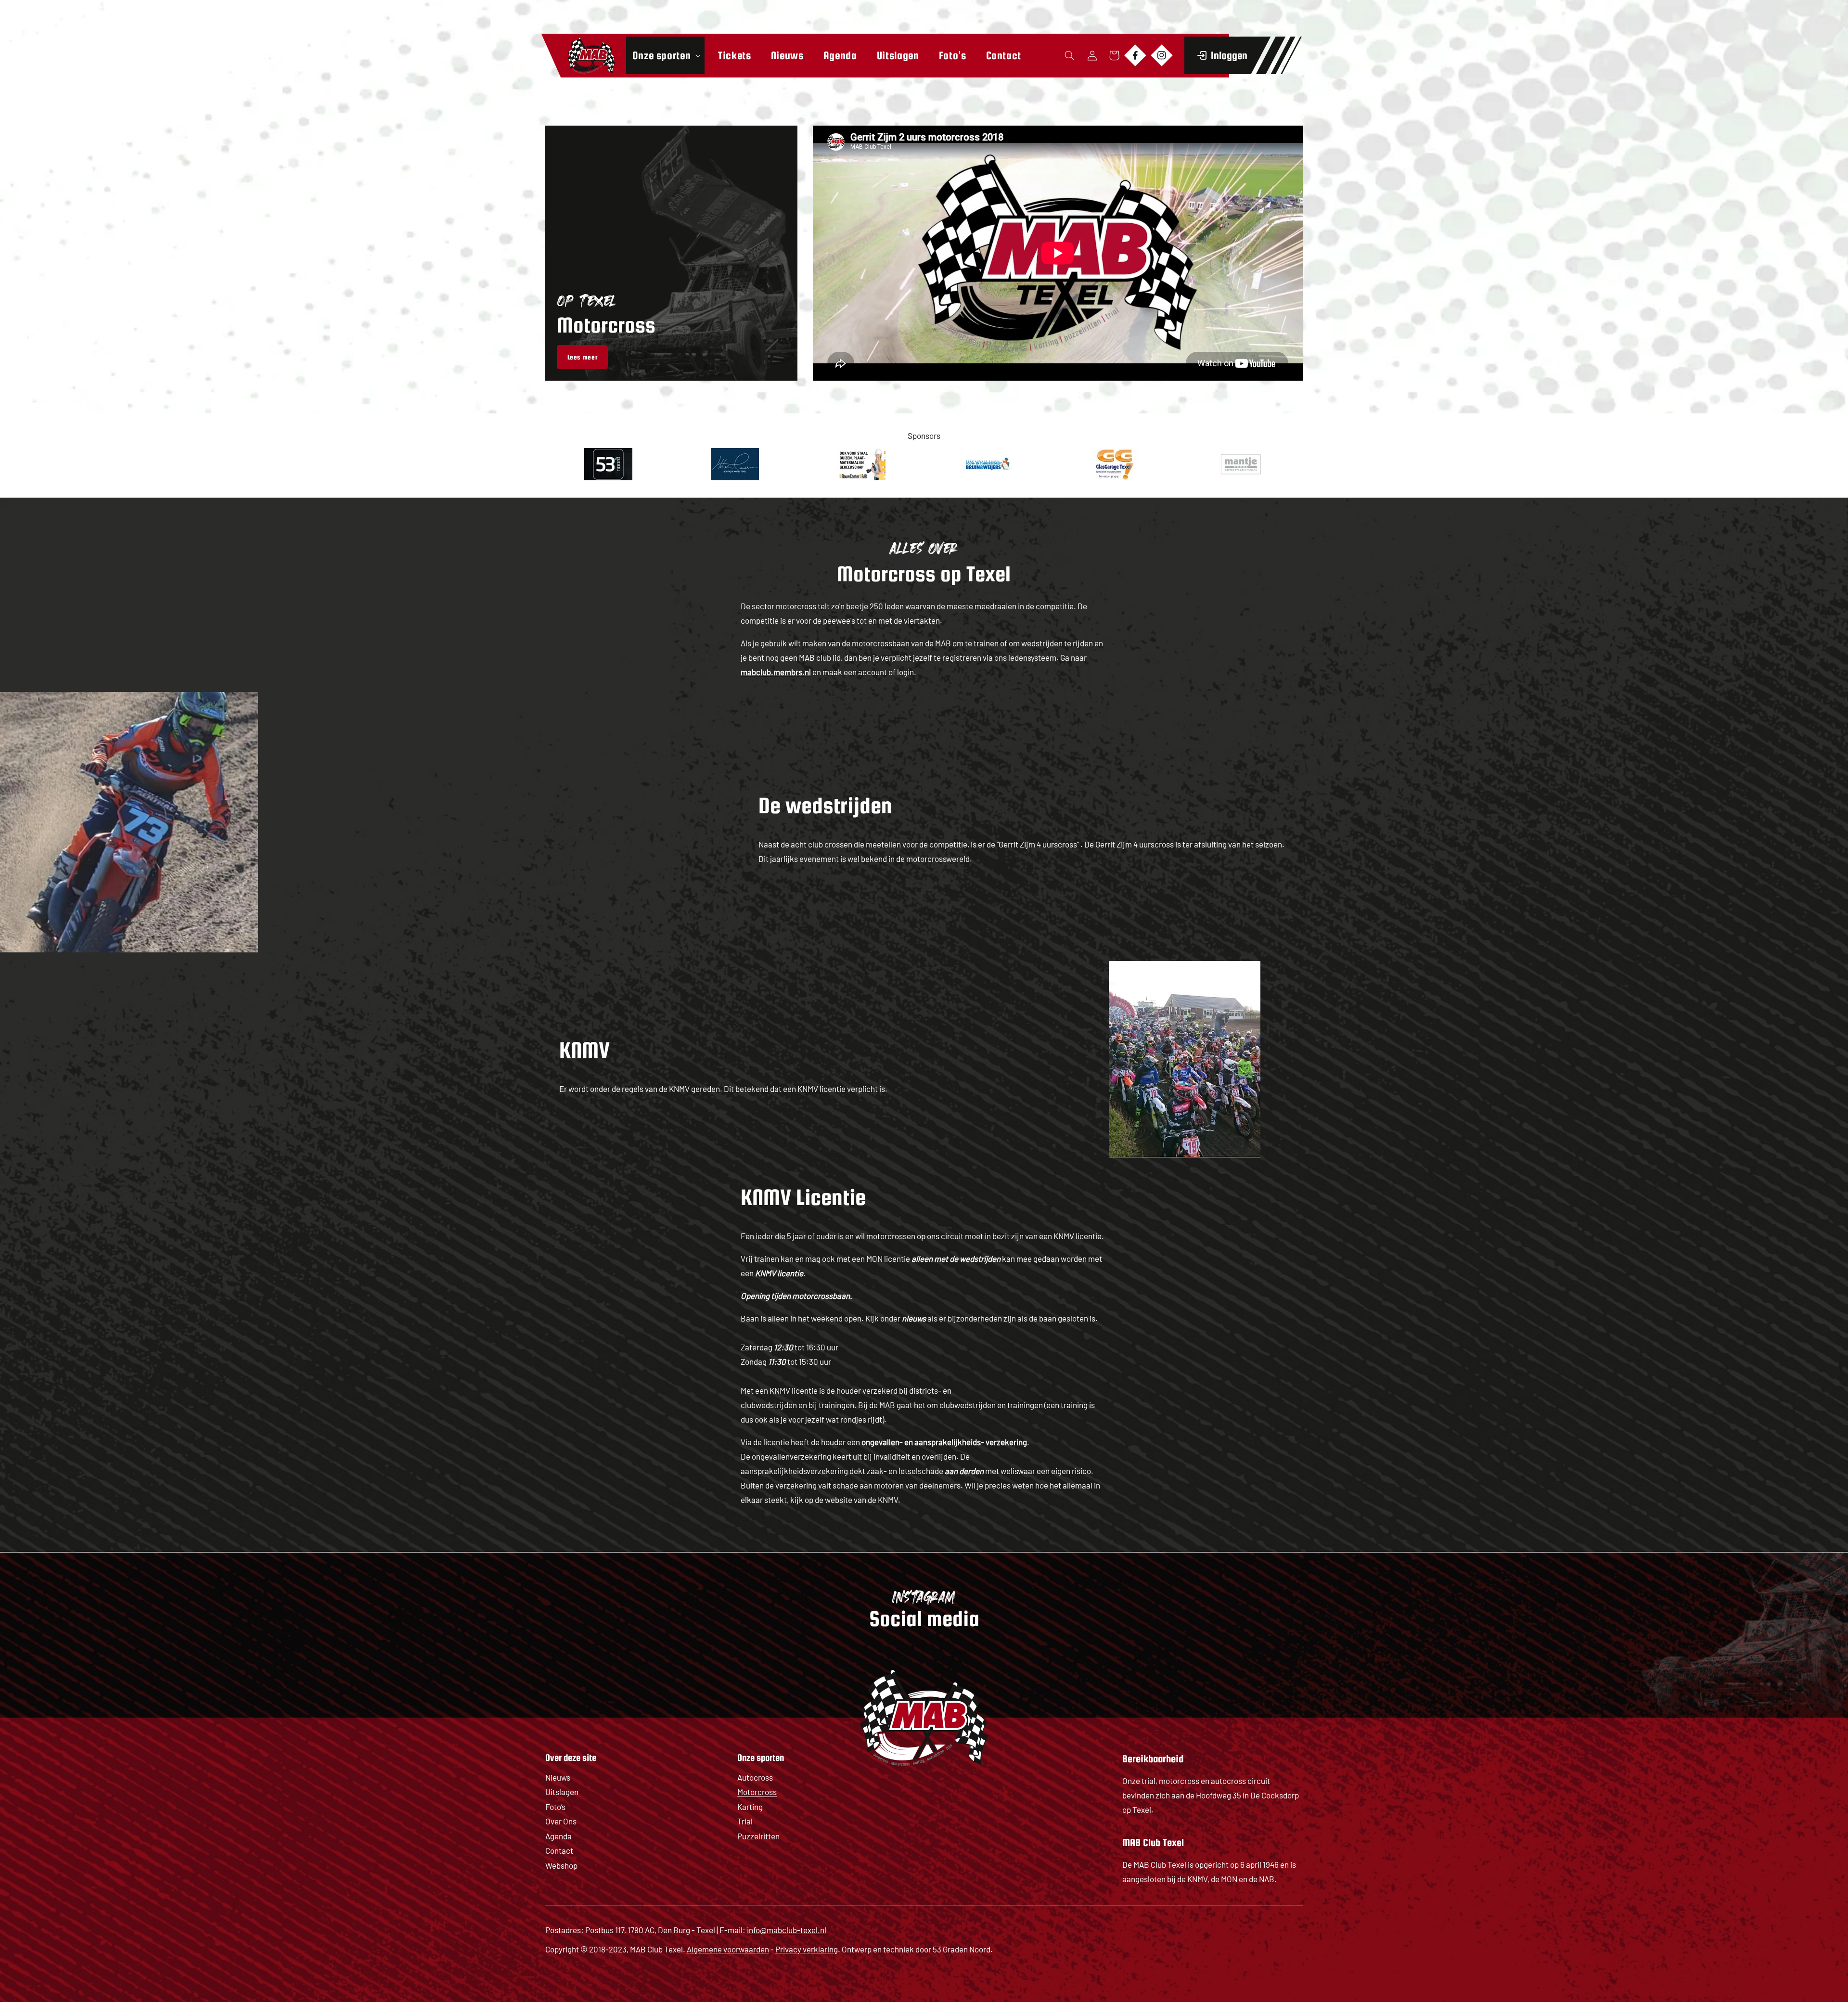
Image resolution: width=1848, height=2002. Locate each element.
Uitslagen (562, 1792)
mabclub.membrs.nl (776, 672)
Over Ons (561, 1821)
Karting (750, 1807)
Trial (745, 1821)
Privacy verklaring (807, 1949)
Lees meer (583, 357)
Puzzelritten (758, 1836)
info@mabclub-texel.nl (787, 1930)
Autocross (755, 1777)
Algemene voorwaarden (728, 1949)
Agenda (558, 1836)
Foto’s (555, 1807)
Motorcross (757, 1792)
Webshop (561, 1865)
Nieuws (558, 1777)
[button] (665, 55)
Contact (559, 1850)
